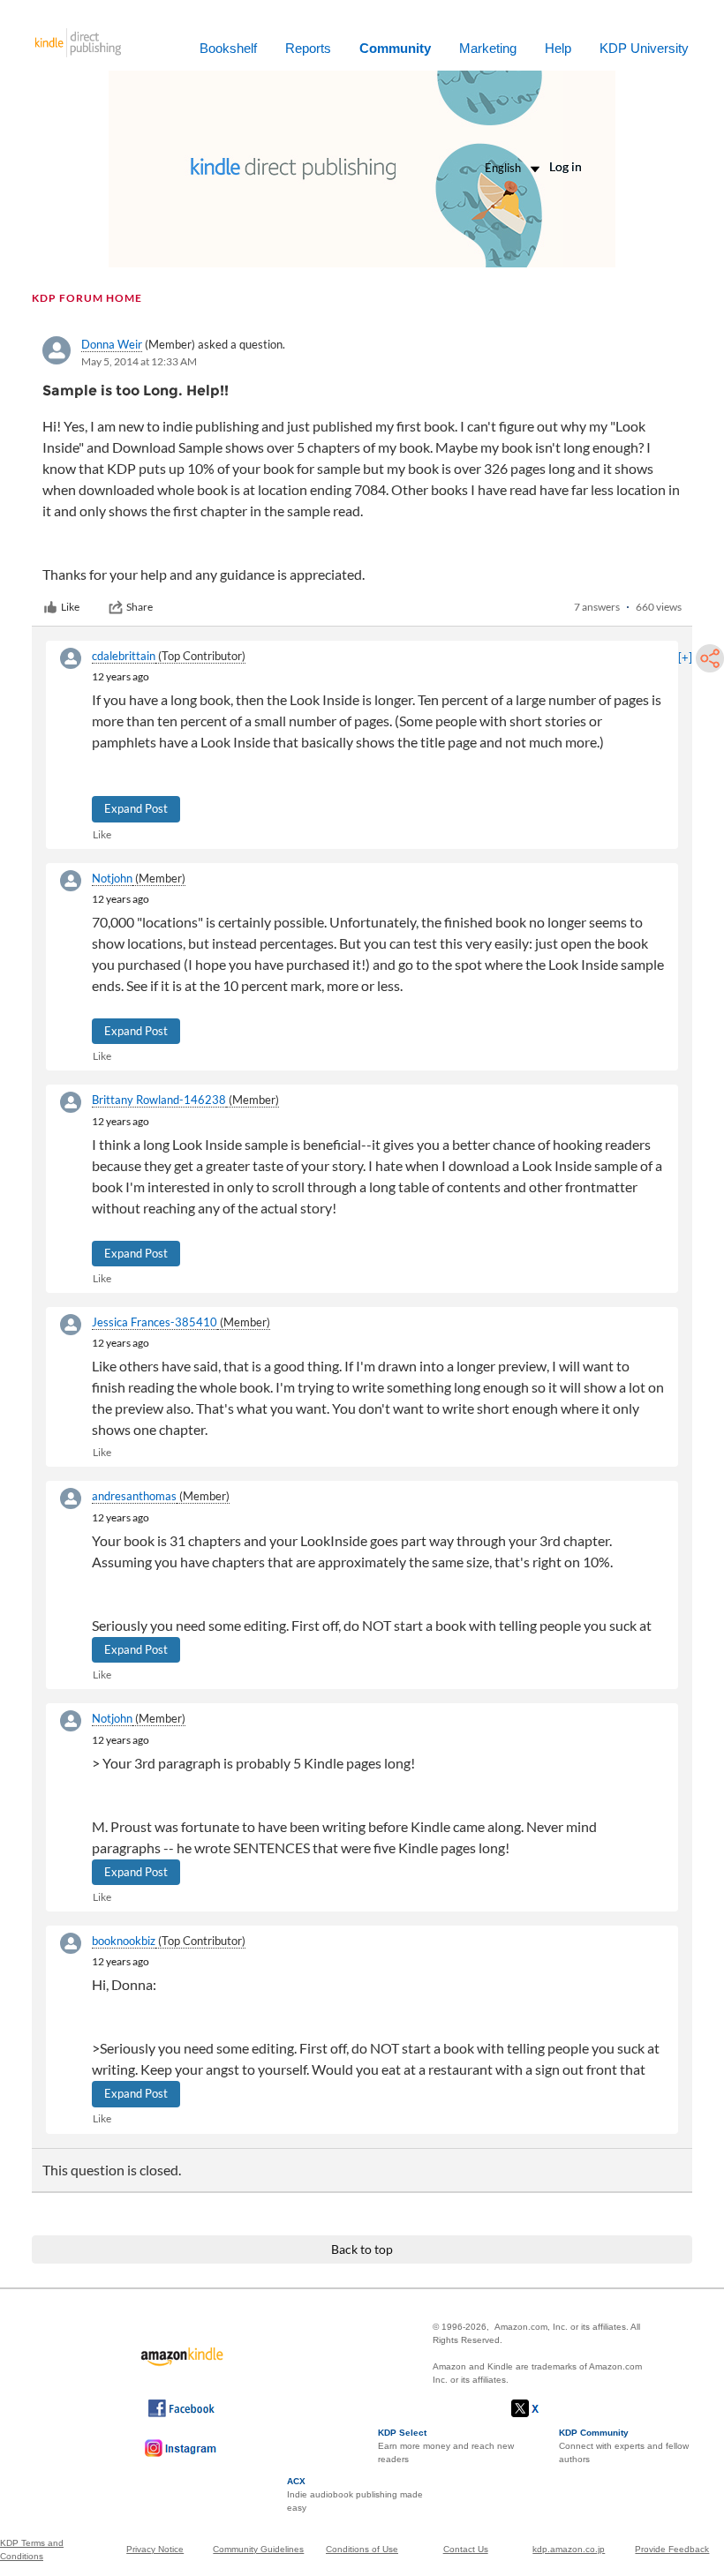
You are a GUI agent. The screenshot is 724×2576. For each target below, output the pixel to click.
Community (395, 48)
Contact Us (466, 2549)
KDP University (644, 48)
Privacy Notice (155, 2549)
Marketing (488, 48)
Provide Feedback (672, 2549)
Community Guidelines (258, 2549)
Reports (308, 48)
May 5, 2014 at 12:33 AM (139, 361)
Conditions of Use (362, 2549)
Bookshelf (228, 48)
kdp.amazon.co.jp (569, 2549)
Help (558, 48)
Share (140, 607)
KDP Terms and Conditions (32, 2550)
